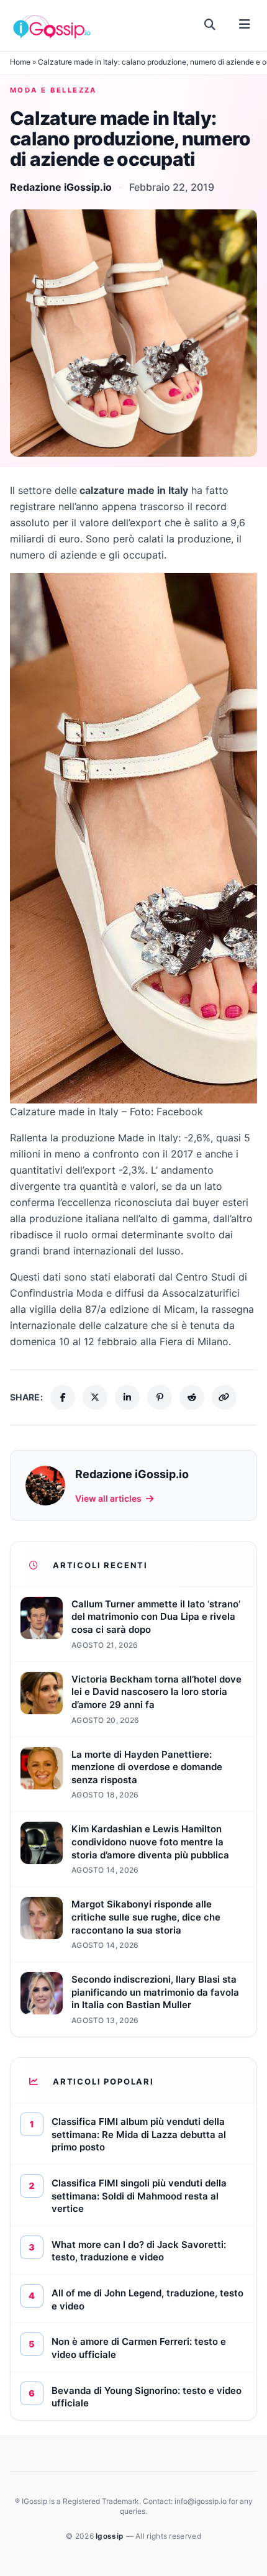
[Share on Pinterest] (160, 1397)
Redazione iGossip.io (61, 187)
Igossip (111, 2536)
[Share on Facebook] (63, 1397)
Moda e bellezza (53, 90)
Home (20, 62)
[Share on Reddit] (192, 1397)
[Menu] (244, 25)
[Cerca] (210, 25)
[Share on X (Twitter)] (95, 1397)
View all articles (108, 1498)
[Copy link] (224, 1397)
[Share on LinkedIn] (127, 1397)
